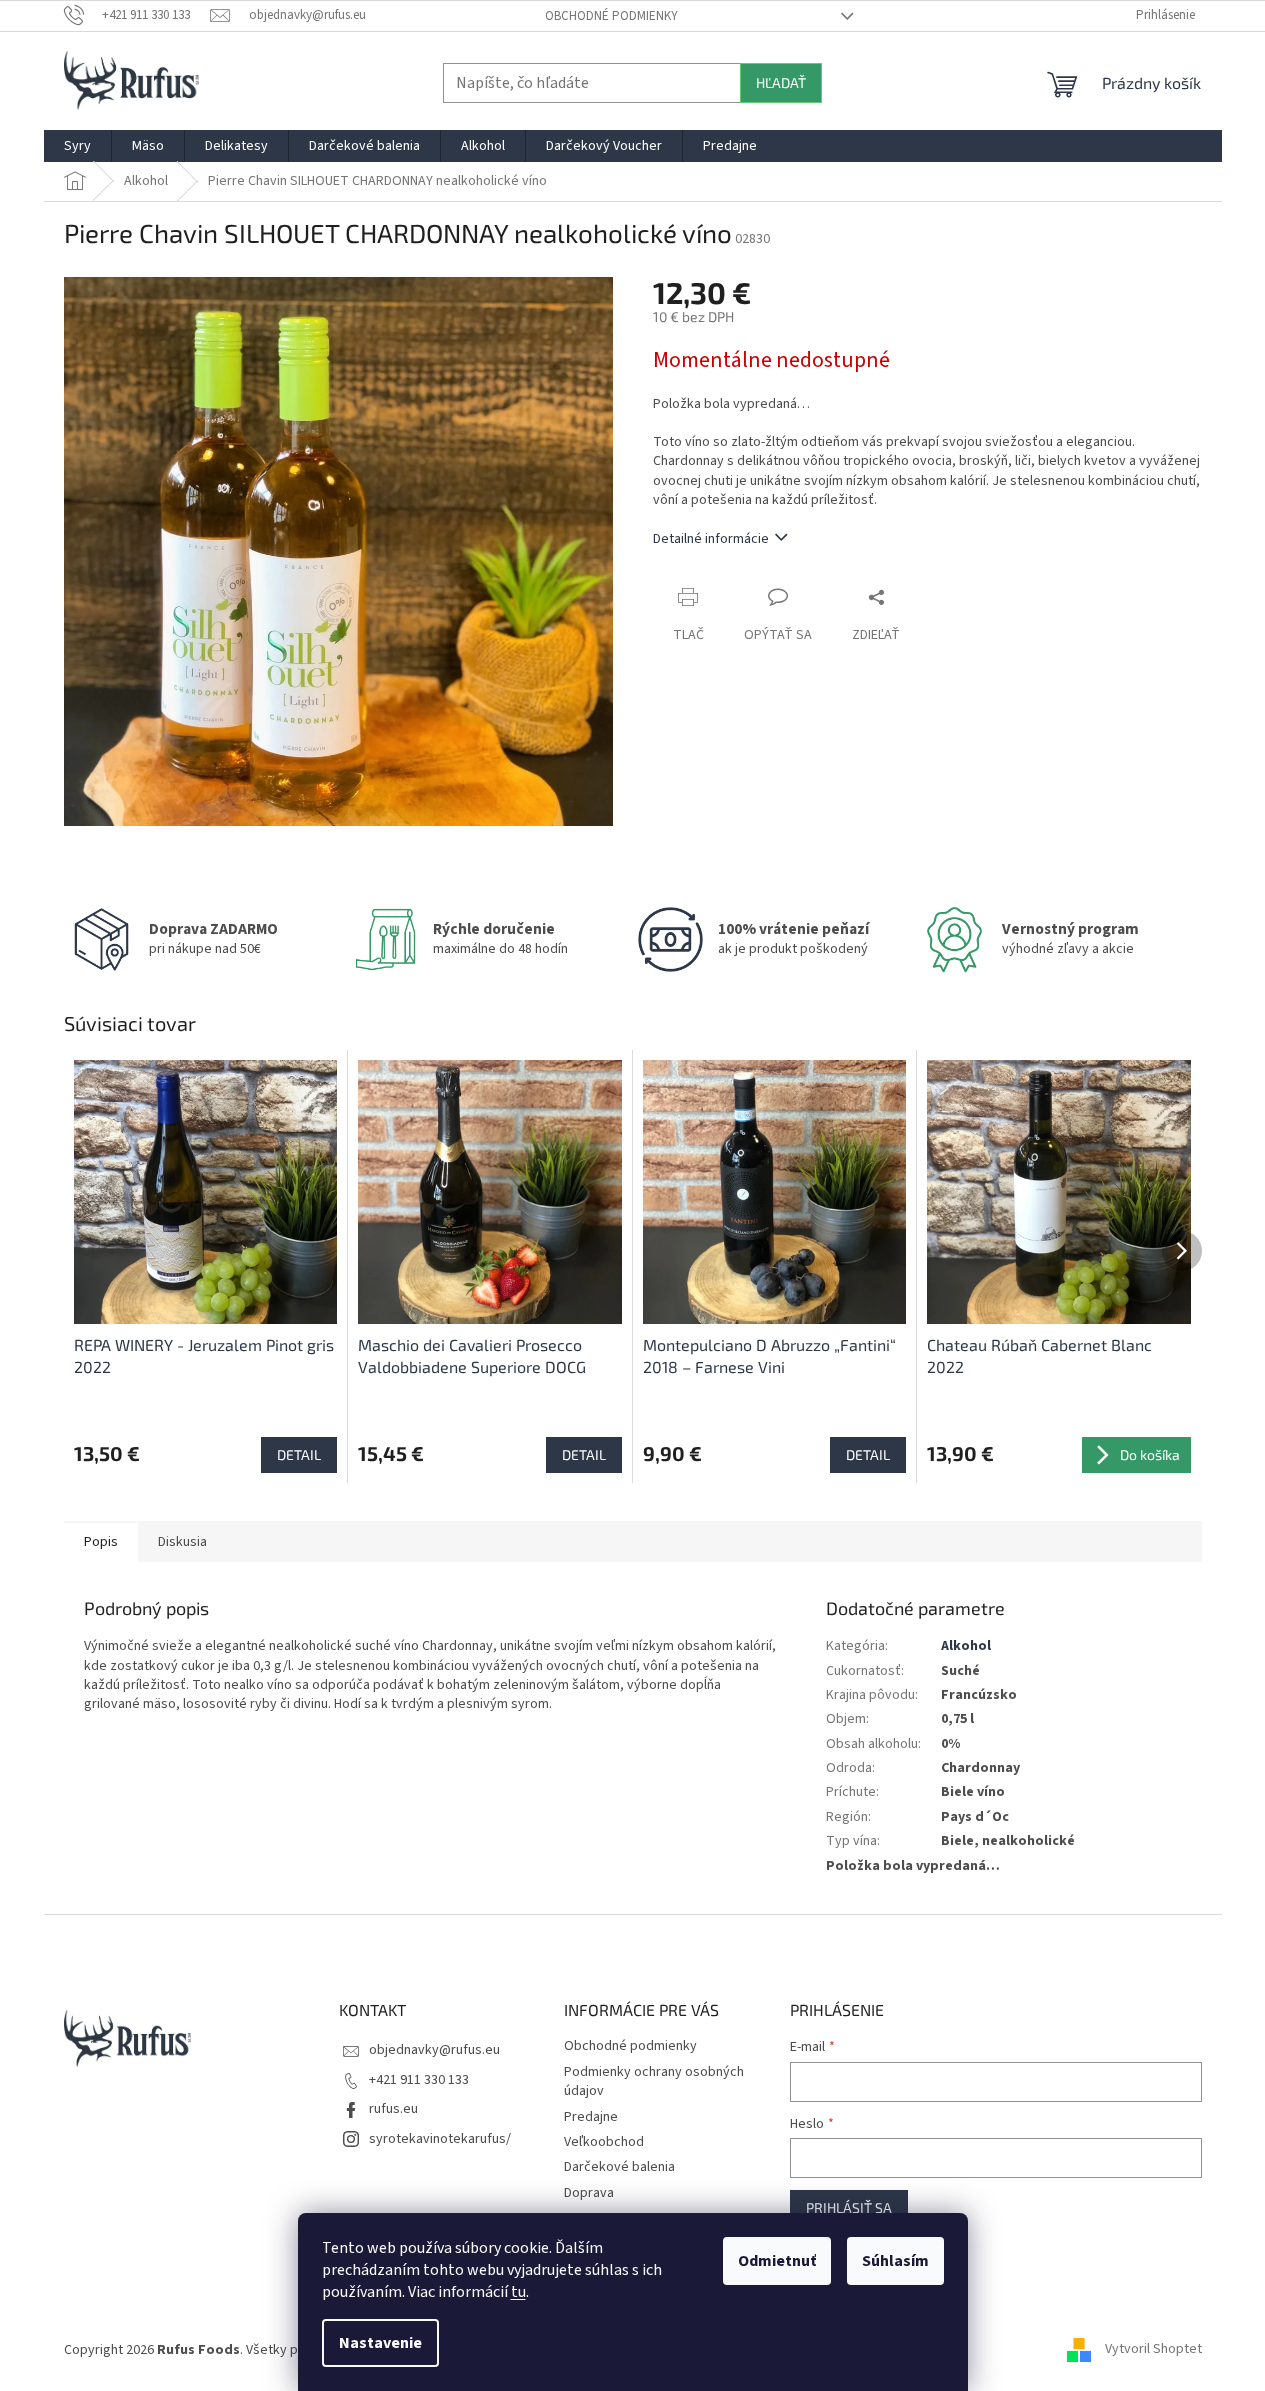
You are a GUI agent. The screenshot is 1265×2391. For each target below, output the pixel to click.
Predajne (591, 2117)
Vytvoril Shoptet (1153, 2350)
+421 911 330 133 (419, 2080)
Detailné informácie (711, 539)
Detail (299, 1454)
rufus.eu (393, 2109)
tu (518, 2292)
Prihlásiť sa (849, 2207)
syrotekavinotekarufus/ (440, 2139)
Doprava (589, 2193)
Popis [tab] (101, 1542)
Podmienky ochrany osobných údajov (654, 2081)
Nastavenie (380, 2343)
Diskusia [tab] (182, 1542)
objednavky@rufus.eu (434, 2050)
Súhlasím (895, 2261)
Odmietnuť (777, 2261)
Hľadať (781, 82)
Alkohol (966, 1646)
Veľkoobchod (604, 2142)
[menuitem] (77, 146)
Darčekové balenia (619, 2167)
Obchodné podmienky (611, 16)
